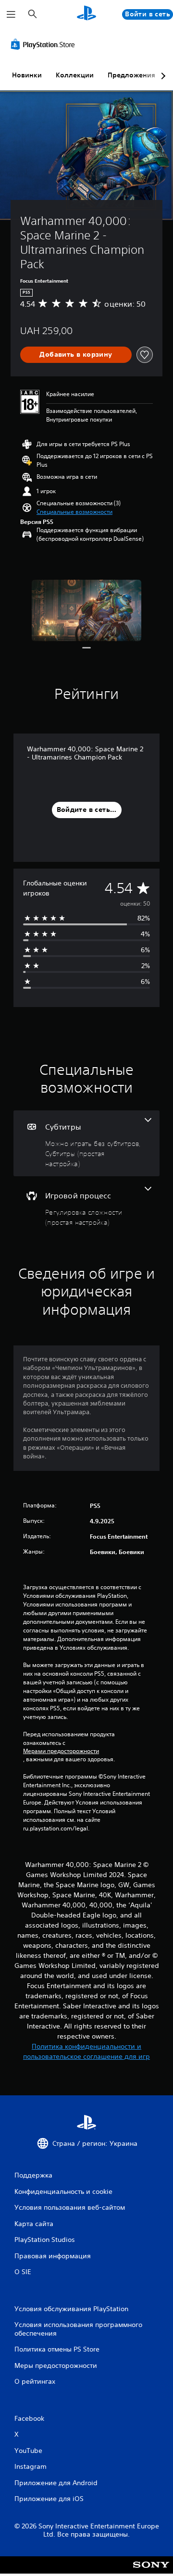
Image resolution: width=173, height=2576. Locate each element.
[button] (74, 512)
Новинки (27, 75)
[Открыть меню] (11, 14)
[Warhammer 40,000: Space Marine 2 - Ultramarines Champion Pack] (87, 611)
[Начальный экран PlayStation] (86, 14)
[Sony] (151, 2571)
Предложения (131, 75)
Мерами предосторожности (61, 1751)
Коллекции (75, 75)
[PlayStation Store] (45, 44)
